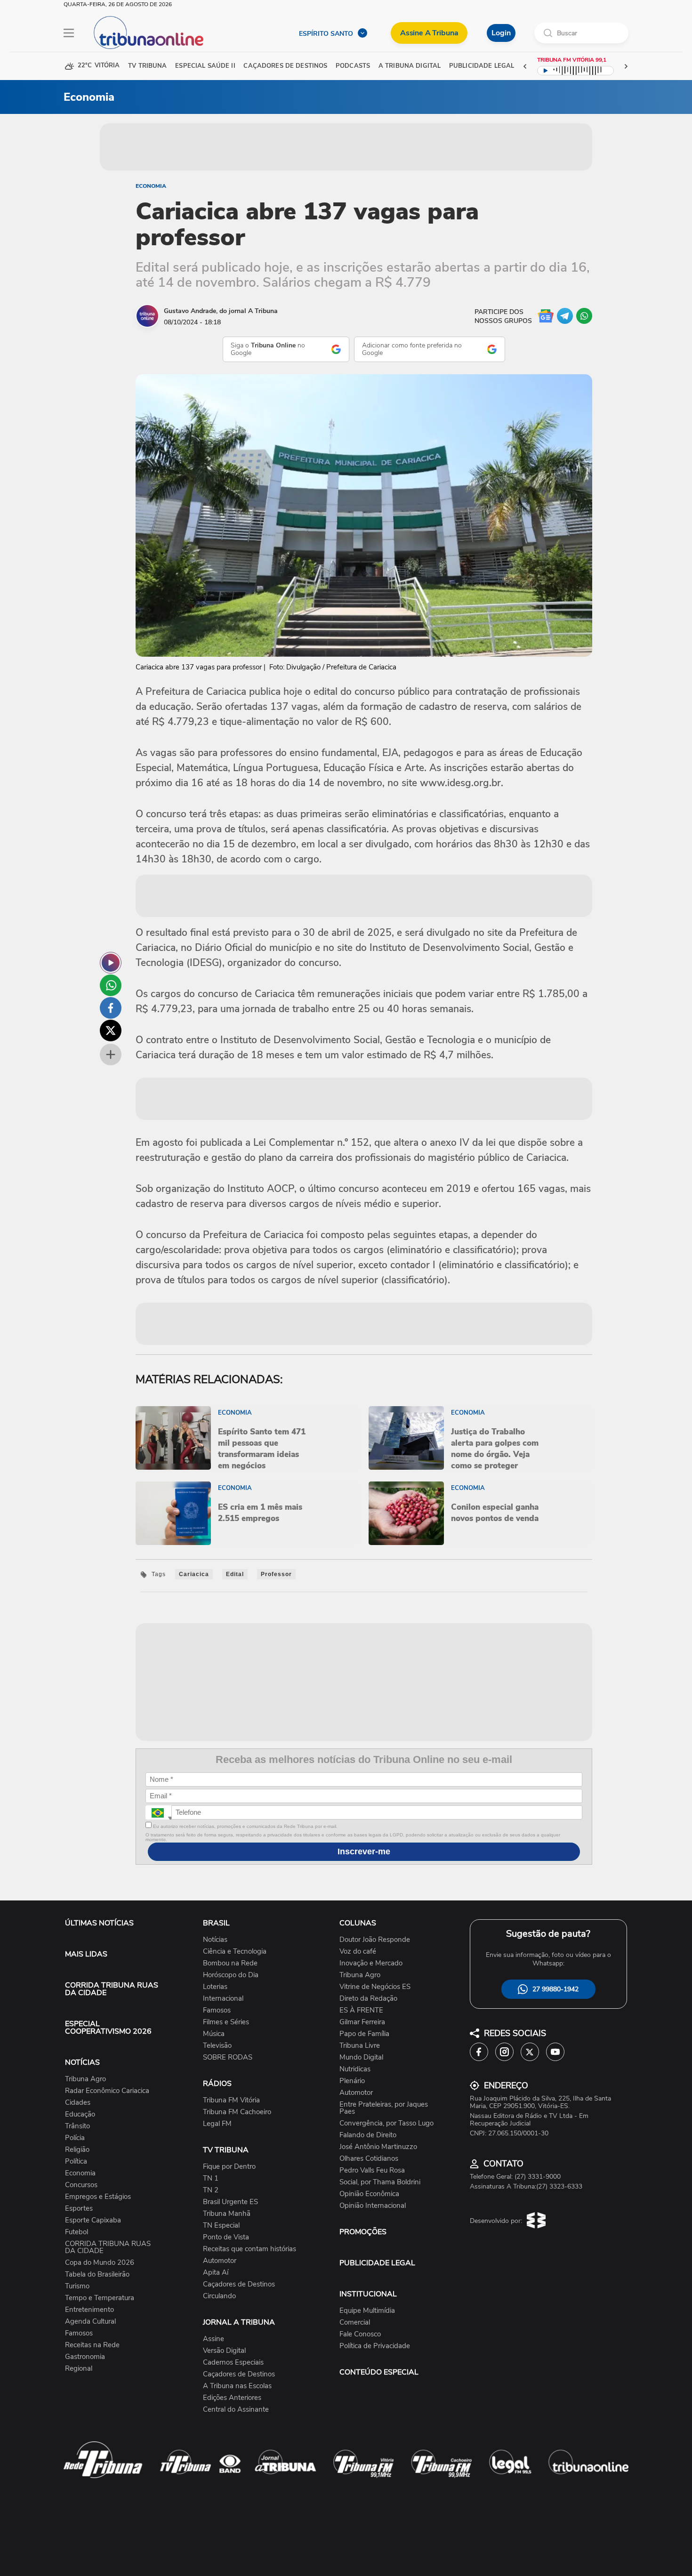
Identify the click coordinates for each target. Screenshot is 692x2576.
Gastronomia (85, 2357)
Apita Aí (216, 2273)
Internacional (223, 1999)
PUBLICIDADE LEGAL (377, 2263)
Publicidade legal (482, 66)
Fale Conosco (360, 2334)
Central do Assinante (236, 2410)
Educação (80, 2114)
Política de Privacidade (375, 2346)
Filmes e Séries (226, 2022)
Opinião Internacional (373, 2206)
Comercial (355, 2322)
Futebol (76, 2232)
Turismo (77, 2286)
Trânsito (77, 2126)
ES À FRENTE (361, 2010)
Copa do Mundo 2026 (100, 2263)
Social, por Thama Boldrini (380, 2182)
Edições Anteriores (232, 2398)
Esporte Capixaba (93, 2220)
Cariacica (194, 1574)
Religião (77, 2150)
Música (214, 2034)
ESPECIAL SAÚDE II (205, 66)
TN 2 (211, 2190)
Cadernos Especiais (233, 2363)
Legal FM (217, 2124)
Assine (213, 2339)
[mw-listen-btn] (111, 963)
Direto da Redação (368, 1999)
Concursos (81, 2185)
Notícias (215, 1940)
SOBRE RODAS (228, 2057)
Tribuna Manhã (227, 2214)
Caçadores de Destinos (239, 2284)
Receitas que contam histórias (249, 2249)
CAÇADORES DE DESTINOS (285, 66)
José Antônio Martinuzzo (378, 2147)
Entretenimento (89, 2310)
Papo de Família (364, 2034)
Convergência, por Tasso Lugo (386, 2123)
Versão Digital (224, 2351)
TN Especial (221, 2226)
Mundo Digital (361, 2057)
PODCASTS (353, 66)
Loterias (215, 1987)
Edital (235, 1574)
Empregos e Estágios (98, 2197)
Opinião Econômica (369, 2194)
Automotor (220, 2261)
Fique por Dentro (229, 2167)
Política (76, 2161)
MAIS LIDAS (86, 1954)
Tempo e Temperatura (100, 2298)
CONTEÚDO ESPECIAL (379, 2372)
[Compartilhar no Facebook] (111, 1008)
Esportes (79, 2209)
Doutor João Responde (375, 1940)
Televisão (217, 2046)
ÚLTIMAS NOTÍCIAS (99, 1923)
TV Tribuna (147, 66)
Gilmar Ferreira (362, 2022)
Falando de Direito (368, 2135)
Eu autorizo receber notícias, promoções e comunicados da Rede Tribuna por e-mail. (245, 1826)
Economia (151, 186)
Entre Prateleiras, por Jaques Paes (384, 2108)
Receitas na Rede (92, 2345)
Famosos (79, 2333)
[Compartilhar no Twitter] (111, 1030)
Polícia (75, 2138)
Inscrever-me (364, 1851)
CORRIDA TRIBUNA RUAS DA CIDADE (112, 1989)
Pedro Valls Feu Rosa (372, 2170)
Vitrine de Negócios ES (375, 1987)
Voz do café (358, 1952)
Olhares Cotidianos (369, 2159)
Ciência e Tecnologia (235, 1952)
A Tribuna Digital (410, 66)
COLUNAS (358, 1923)
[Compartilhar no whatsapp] (111, 985)
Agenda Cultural (90, 2322)
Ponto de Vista (226, 2237)
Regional (79, 2369)
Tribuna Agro (85, 2079)
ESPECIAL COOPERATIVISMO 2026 (108, 2028)
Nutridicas (355, 2069)
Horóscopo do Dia (231, 1975)
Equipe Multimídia (367, 2311)
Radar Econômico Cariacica (107, 2091)
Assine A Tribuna (429, 33)
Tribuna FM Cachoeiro (237, 2112)
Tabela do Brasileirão (97, 2274)
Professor (276, 1574)
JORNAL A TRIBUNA (239, 2322)
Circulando (219, 2296)
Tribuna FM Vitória (231, 2100)
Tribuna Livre (360, 2046)
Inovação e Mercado (371, 1963)
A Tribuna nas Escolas (237, 2386)
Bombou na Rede (230, 1963)
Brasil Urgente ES (230, 2202)
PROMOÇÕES (363, 2232)
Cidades (78, 2103)
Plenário (352, 2081)
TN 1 (211, 2178)
